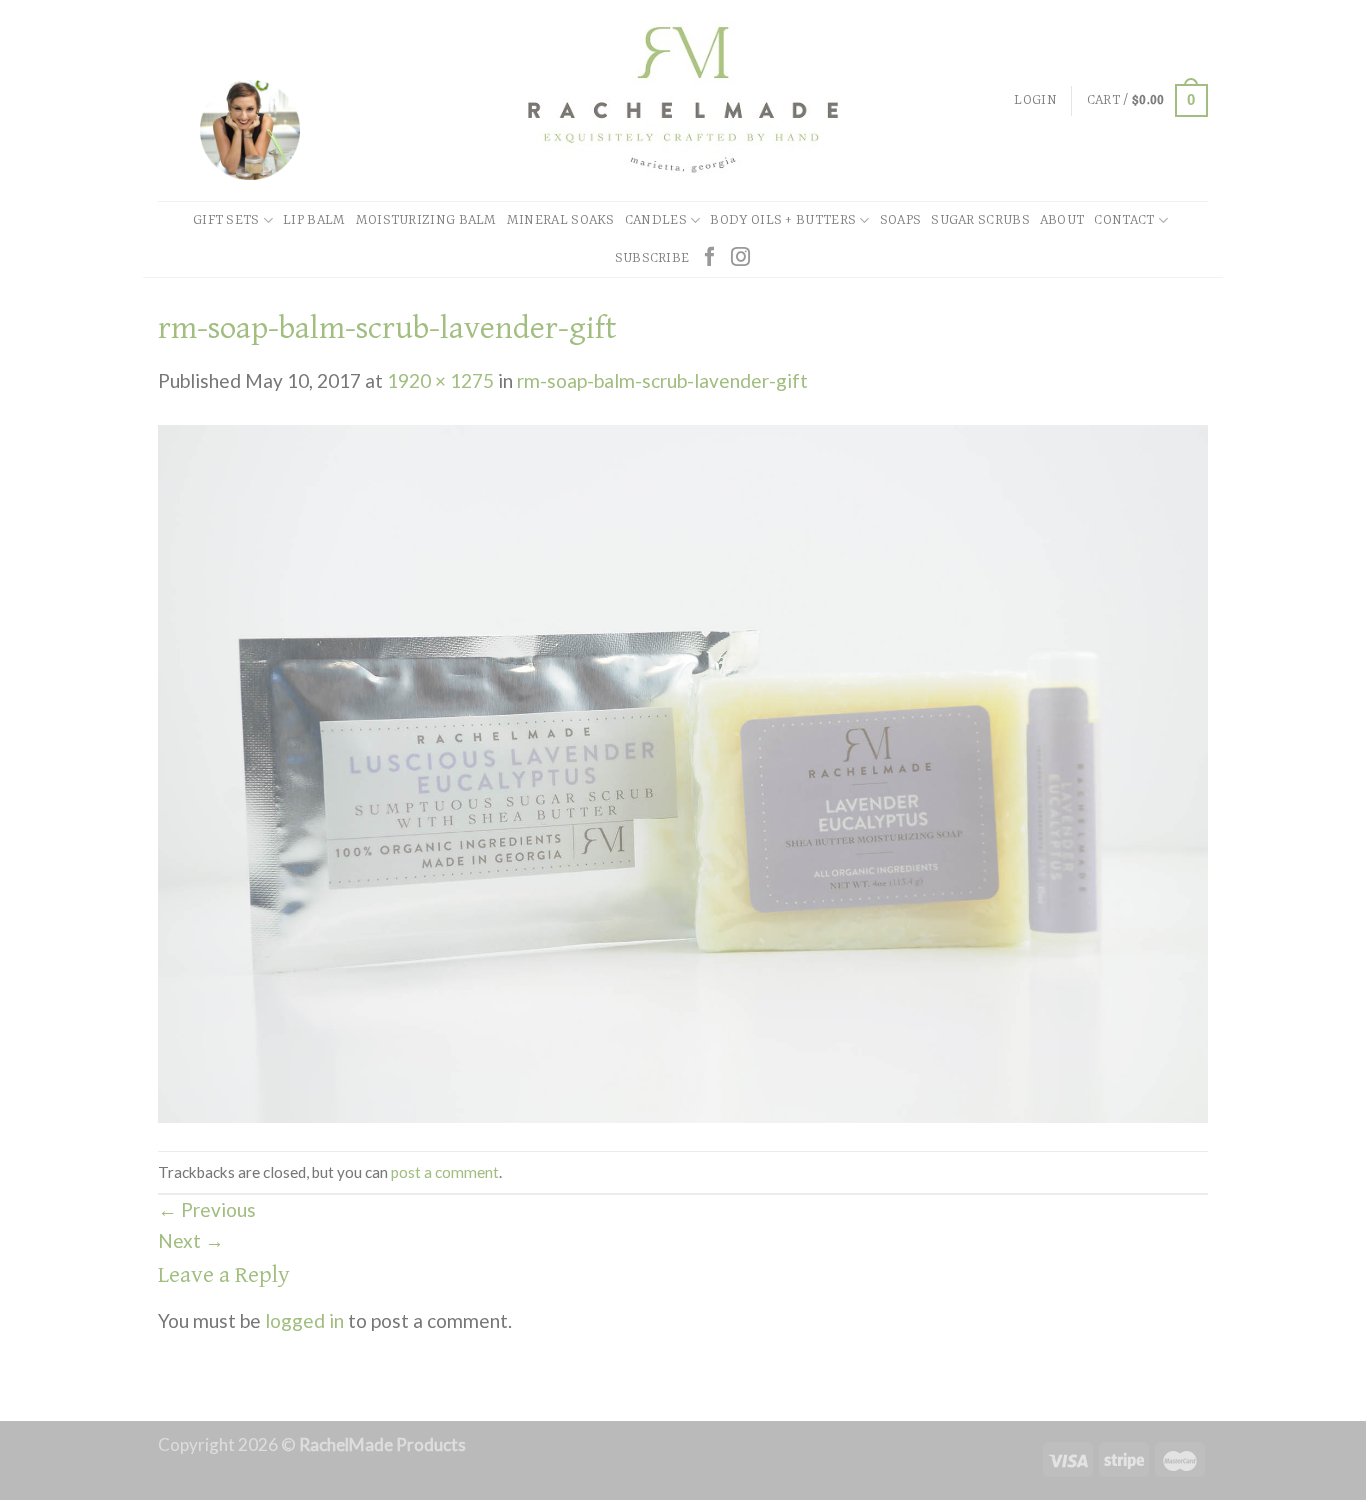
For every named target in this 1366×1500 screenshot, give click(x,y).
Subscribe (652, 258)
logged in (304, 1320)
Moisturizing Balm (426, 220)
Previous (207, 1209)
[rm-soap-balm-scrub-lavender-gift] (683, 771)
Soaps (901, 220)
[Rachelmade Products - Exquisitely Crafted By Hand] (683, 100)
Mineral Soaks (561, 220)
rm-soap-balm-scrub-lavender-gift (662, 380)
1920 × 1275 (440, 380)
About (1062, 220)
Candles (656, 220)
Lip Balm (314, 220)
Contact (1124, 220)
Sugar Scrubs (980, 220)
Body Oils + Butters (783, 220)
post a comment (445, 1172)
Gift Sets (226, 220)
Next (191, 1240)
